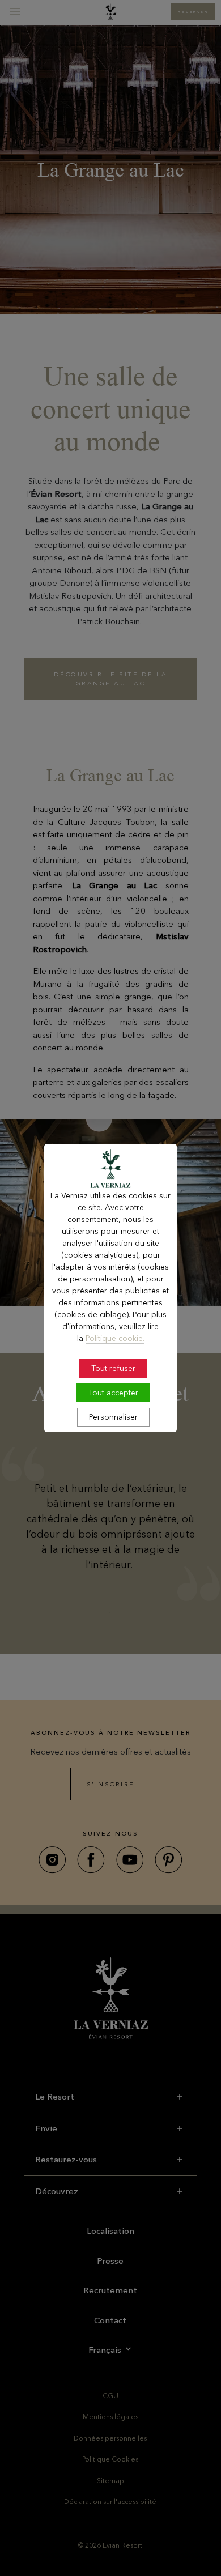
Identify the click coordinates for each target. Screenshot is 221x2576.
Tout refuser (113, 1368)
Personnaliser (113, 1417)
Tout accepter (113, 1393)
